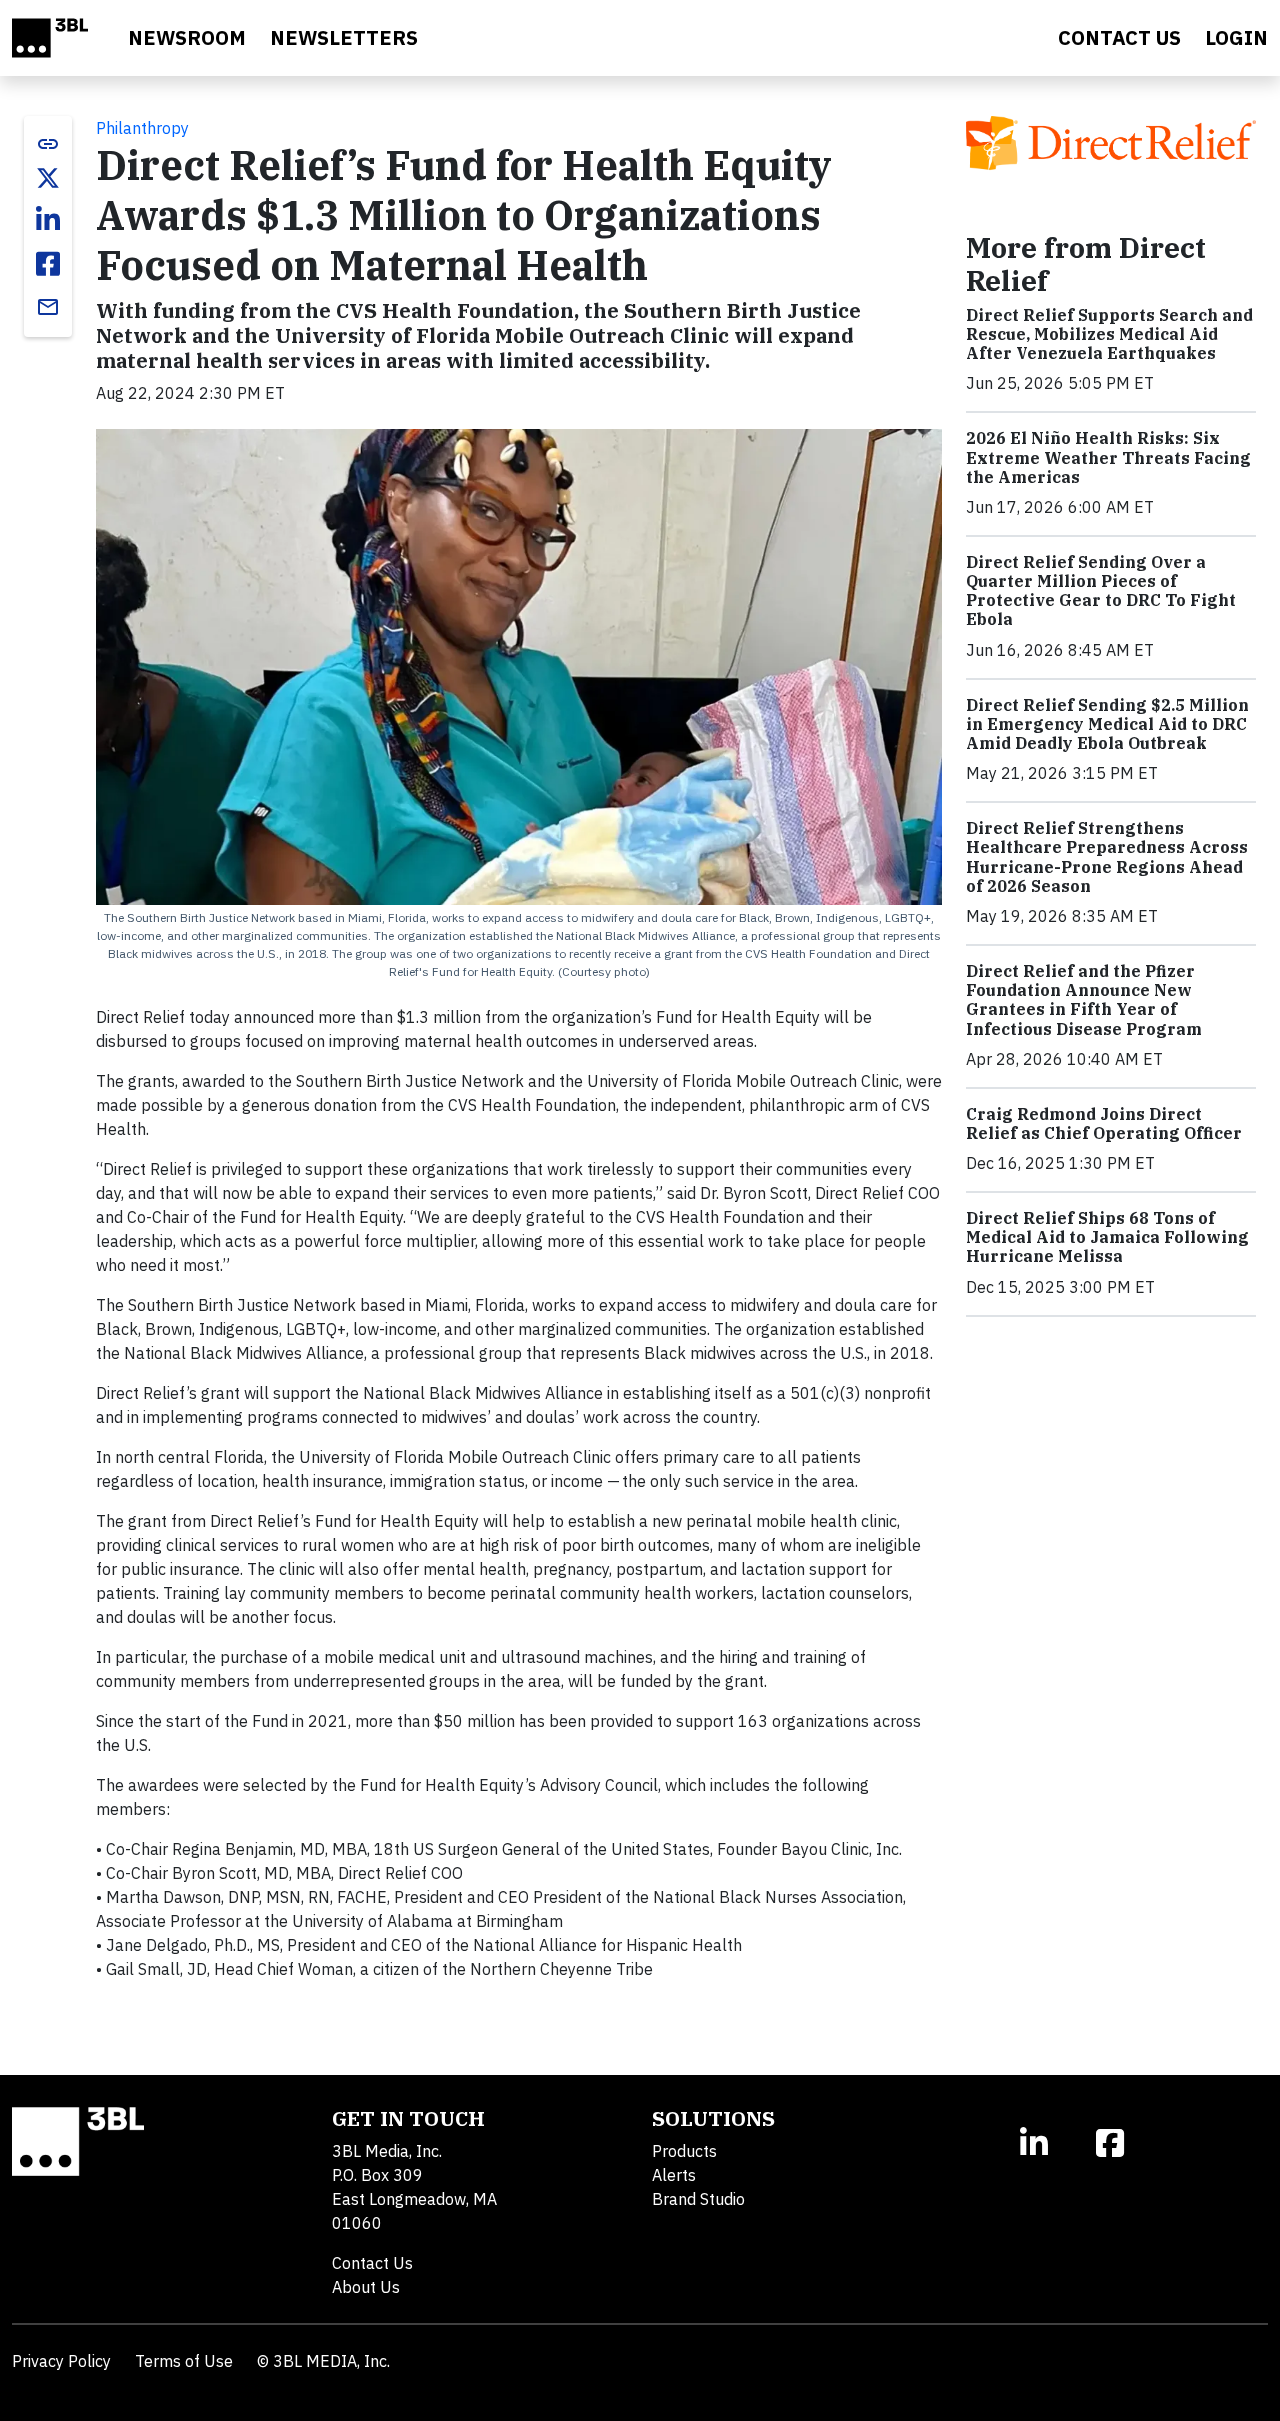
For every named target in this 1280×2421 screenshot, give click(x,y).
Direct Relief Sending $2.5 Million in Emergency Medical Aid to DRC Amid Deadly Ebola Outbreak (1107, 724)
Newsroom (187, 37)
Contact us (1119, 37)
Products (684, 2151)
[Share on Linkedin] (48, 220)
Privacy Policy (61, 2361)
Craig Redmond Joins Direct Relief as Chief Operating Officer (1105, 1123)
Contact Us (372, 2263)
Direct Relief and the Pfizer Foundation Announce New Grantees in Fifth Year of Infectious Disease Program (1084, 1000)
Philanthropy (142, 128)
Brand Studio (698, 2199)
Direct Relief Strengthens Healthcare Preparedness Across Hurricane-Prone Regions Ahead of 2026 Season (1107, 857)
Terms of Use (184, 2361)
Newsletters (344, 37)
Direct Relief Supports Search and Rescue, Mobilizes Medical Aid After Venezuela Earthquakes (1109, 334)
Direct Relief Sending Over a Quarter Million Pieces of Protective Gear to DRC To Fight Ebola (1101, 591)
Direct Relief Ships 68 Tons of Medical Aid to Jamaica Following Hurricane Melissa (1107, 1237)
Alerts (674, 2175)
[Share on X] (48, 178)
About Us (366, 2287)
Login (1236, 37)
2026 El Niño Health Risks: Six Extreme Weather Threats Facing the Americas (1108, 457)
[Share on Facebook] (48, 264)
